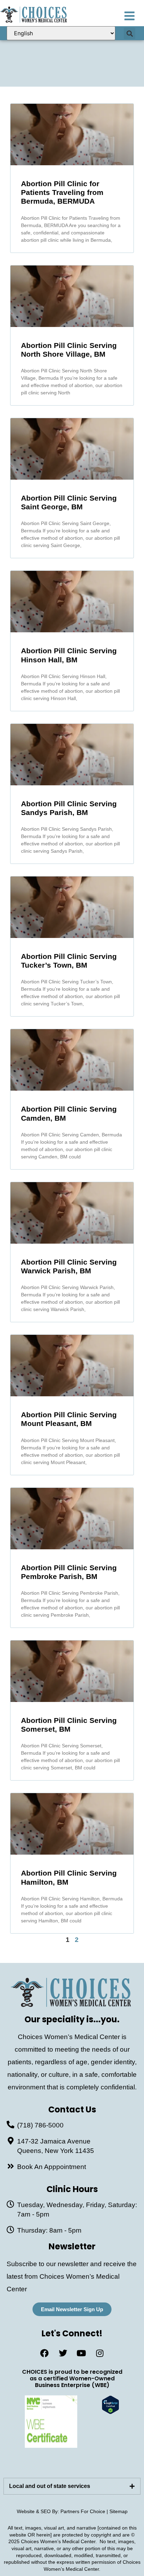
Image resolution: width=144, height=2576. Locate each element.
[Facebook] (44, 2353)
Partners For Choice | (85, 2511)
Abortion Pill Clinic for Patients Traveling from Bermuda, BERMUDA (62, 192)
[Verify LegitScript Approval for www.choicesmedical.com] (110, 2412)
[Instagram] (100, 2353)
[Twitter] (63, 2353)
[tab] (72, 2486)
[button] (129, 33)
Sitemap (118, 2511)
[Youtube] (81, 2353)
